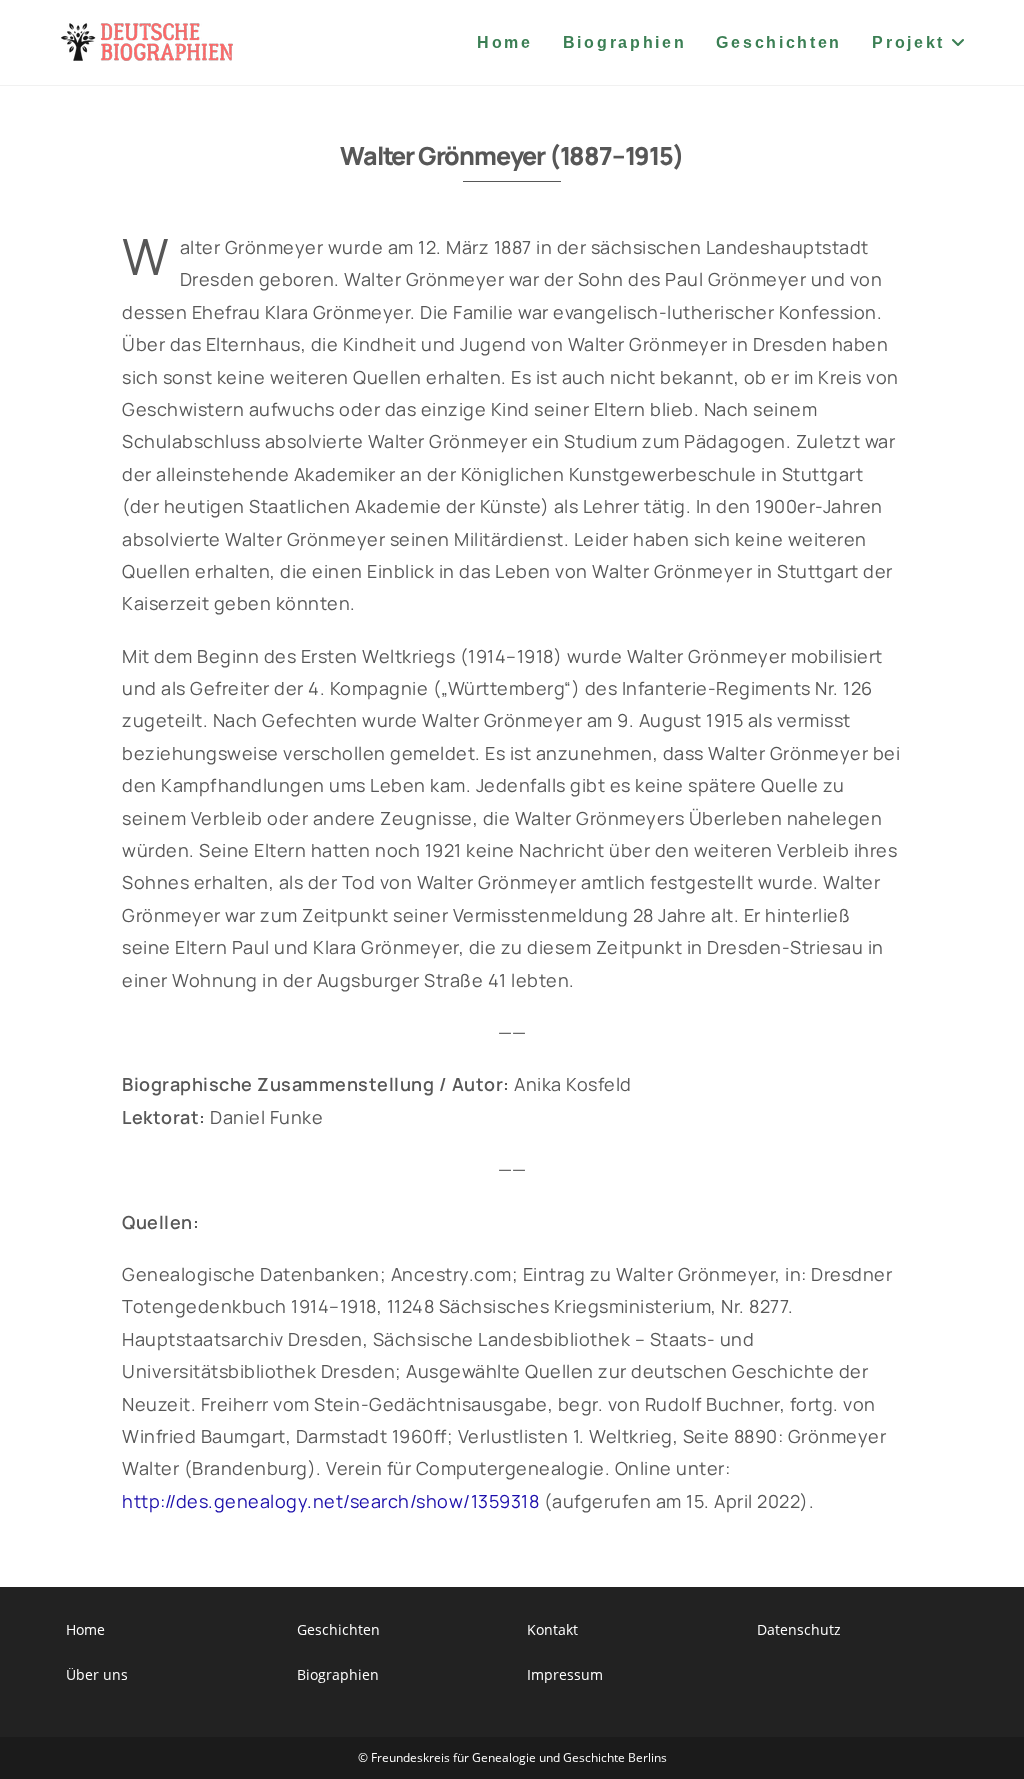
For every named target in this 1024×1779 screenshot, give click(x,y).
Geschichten (338, 1629)
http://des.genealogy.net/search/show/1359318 (330, 1501)
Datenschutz (799, 1629)
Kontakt (552, 1629)
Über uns (97, 1674)
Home (85, 1629)
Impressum (565, 1674)
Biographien (338, 1674)
